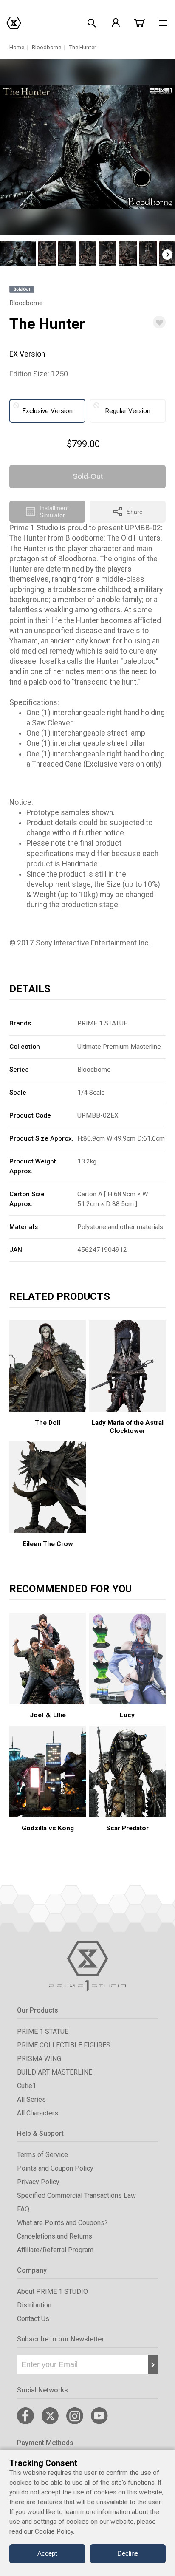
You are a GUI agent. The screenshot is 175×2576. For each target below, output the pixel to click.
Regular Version (128, 411)
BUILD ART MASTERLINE (55, 2072)
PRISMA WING (39, 2059)
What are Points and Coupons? (62, 2223)
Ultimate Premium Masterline (119, 1047)
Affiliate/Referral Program (55, 2250)
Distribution (34, 2305)
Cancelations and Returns (55, 2236)
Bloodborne (47, 47)
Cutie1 (27, 2086)
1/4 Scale (91, 1093)
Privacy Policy (38, 2182)
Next (167, 255)
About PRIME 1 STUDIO (52, 2292)
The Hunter (82, 47)
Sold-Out (88, 476)
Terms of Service (42, 2155)
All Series (31, 2099)
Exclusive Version (47, 411)
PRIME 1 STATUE (102, 1023)
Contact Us (33, 2319)
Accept (47, 2553)
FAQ (23, 2209)
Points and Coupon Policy (55, 2168)
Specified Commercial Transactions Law (76, 2195)
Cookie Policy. (55, 2531)
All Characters (38, 2113)
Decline (128, 2553)
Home (17, 47)
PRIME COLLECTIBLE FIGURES (64, 2045)
